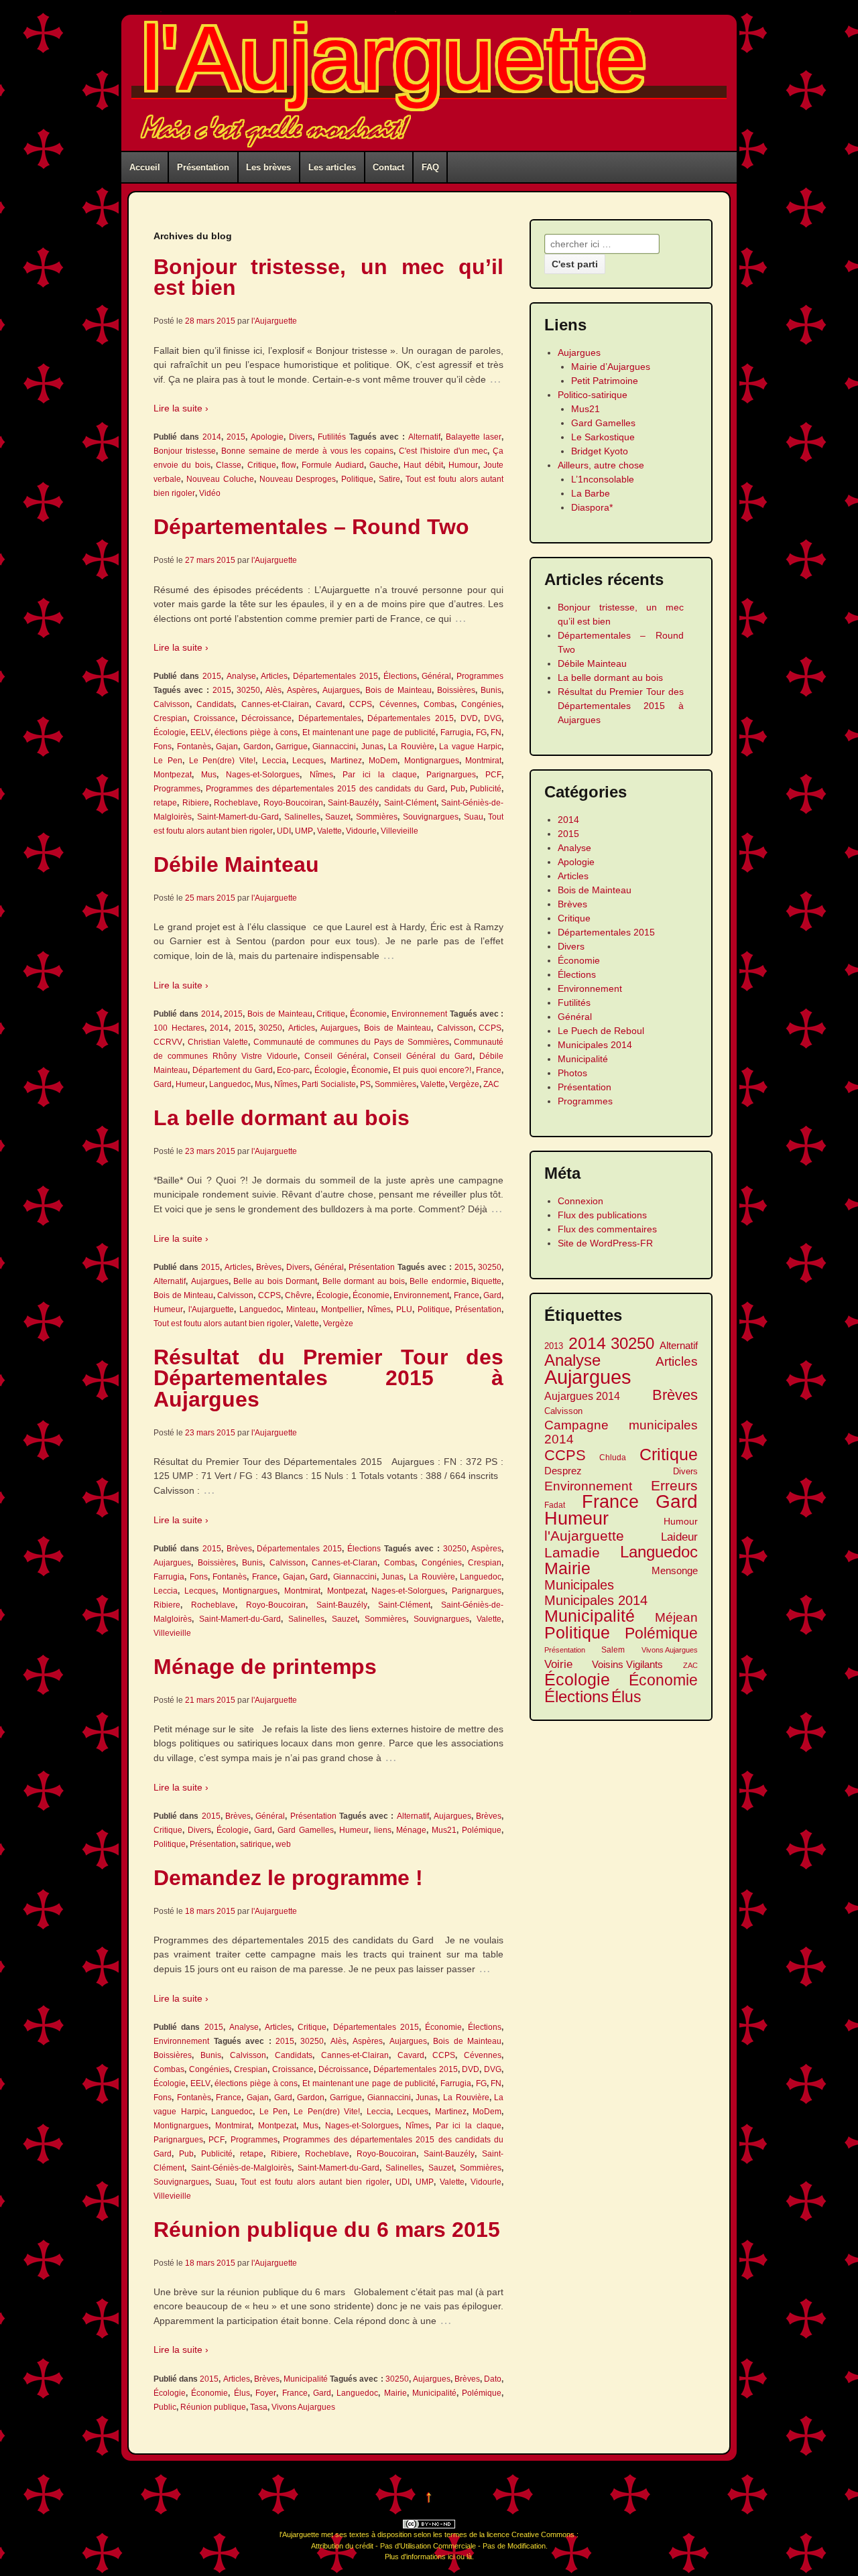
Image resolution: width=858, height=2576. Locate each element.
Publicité (486, 789)
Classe (229, 465)
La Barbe (591, 493)
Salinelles (302, 817)
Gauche (384, 465)
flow (289, 465)
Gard (163, 1084)
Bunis (491, 690)
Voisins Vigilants (627, 1664)
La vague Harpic (470, 747)
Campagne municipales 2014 (621, 1432)
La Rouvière (411, 747)
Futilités (332, 437)
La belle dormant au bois (282, 1118)
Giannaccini (334, 747)
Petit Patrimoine (605, 381)
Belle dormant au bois (364, 1281)
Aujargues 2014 (582, 1396)
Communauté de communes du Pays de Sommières (351, 1042)
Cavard (329, 704)
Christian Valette (218, 1042)
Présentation (203, 167)
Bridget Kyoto (600, 451)
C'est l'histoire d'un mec (443, 451)
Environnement (419, 1014)
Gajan (227, 747)
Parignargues (451, 775)
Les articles (332, 167)
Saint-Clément (410, 803)
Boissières (456, 690)
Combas (439, 704)
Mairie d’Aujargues (611, 367)
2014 (212, 437)
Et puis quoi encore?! (432, 1070)
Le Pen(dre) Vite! (222, 761)
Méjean (676, 1617)
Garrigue (292, 747)
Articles (274, 676)
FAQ (430, 167)
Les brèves (268, 167)
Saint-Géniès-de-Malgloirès (241, 2168)
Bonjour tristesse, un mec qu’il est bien (328, 277)
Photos (572, 1073)
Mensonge (675, 1570)
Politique (357, 479)
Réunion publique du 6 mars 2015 (327, 2230)
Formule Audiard (332, 465)
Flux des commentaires (607, 1229)
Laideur (679, 1537)
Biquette (486, 1281)
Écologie (170, 732)
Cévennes (398, 704)
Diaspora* (592, 507)
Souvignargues (431, 817)
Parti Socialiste (329, 1084)
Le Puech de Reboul (601, 1031)
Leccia (274, 761)
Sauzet (338, 817)
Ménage (411, 1830)
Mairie (395, 2393)
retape (165, 803)
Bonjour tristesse (185, 451)
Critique (262, 465)
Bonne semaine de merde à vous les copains (308, 451)
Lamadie (572, 1552)
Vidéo (210, 493)
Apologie (267, 437)
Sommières (377, 817)
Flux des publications (602, 1215)
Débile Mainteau (236, 864)
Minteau (301, 1309)
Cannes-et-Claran (345, 1563)
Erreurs (674, 1485)
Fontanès (194, 747)
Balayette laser (474, 437)
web (283, 1844)
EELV (200, 732)
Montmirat (483, 761)
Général (436, 676)
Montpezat (173, 775)
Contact (388, 167)
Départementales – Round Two (311, 527)
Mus (209, 775)
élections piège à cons (256, 732)
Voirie (558, 1664)
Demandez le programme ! (288, 1878)
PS (365, 1084)
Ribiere (196, 803)
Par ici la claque (380, 775)
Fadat (555, 1505)
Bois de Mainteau (399, 690)
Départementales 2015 (335, 676)
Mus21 (444, 1830)
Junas (372, 747)
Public (165, 2407)
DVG (493, 718)
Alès (273, 690)
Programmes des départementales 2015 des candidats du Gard (325, 789)
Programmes (480, 676)
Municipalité (306, 2379)
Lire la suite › (181, 408)
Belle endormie (438, 1281)
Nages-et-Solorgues (263, 775)
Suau (474, 817)
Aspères (302, 690)
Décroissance (266, 718)
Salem (613, 1650)
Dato (493, 2379)
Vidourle (361, 831)
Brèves (269, 1267)
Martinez (346, 761)
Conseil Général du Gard (423, 1056)
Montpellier (342, 1309)
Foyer (266, 2393)
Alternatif (424, 437)
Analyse (241, 676)
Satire (389, 479)
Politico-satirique (593, 395)
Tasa (259, 2407)
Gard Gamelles (306, 1830)
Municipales (579, 1585)
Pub (458, 789)
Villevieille (400, 831)
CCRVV (168, 1042)
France (489, 1070)
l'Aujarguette (394, 58)
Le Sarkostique (603, 437)
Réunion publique (213, 2407)
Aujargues (341, 690)
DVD (469, 718)
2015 (236, 437)
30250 (248, 690)
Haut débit (423, 465)
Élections (400, 676)
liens (383, 1830)
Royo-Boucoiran (293, 803)
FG (481, 732)
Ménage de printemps (265, 1667)
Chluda (613, 1457)
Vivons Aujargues (303, 2407)
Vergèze (464, 1084)
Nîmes (321, 775)
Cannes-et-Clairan (275, 704)
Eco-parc (293, 1070)
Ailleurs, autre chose (601, 465)
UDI (284, 831)
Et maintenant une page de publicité (369, 732)
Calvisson (172, 704)
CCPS (361, 704)
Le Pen (168, 761)
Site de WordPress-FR (605, 1243)
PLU (404, 1309)
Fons (163, 747)
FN (496, 732)
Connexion (580, 1201)
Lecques (308, 761)
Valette (329, 831)
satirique (256, 1844)
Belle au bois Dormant (275, 1281)
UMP (304, 831)
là (469, 2557)
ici (451, 2557)
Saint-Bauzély (353, 803)
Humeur (190, 1084)
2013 (554, 1346)
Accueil (145, 167)
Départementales (330, 718)
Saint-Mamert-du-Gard (238, 817)
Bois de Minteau (183, 1295)
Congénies (481, 704)
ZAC (491, 1084)
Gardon (257, 747)
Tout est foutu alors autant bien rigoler (222, 1324)
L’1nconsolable (603, 479)
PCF (493, 775)
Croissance (214, 718)
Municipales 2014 (595, 1045)
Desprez (563, 1471)
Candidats (215, 704)
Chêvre (298, 1295)
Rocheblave (236, 803)
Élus (242, 2393)
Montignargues (432, 761)
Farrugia (456, 732)
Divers (301, 437)
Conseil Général (335, 1056)
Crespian (170, 718)
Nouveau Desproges (298, 479)
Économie (368, 1014)
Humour (463, 465)
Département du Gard (233, 1070)
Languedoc (230, 1084)
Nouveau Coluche (220, 479)
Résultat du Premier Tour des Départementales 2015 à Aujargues (328, 1378)
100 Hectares (179, 1028)
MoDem (383, 761)
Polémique (482, 1830)
